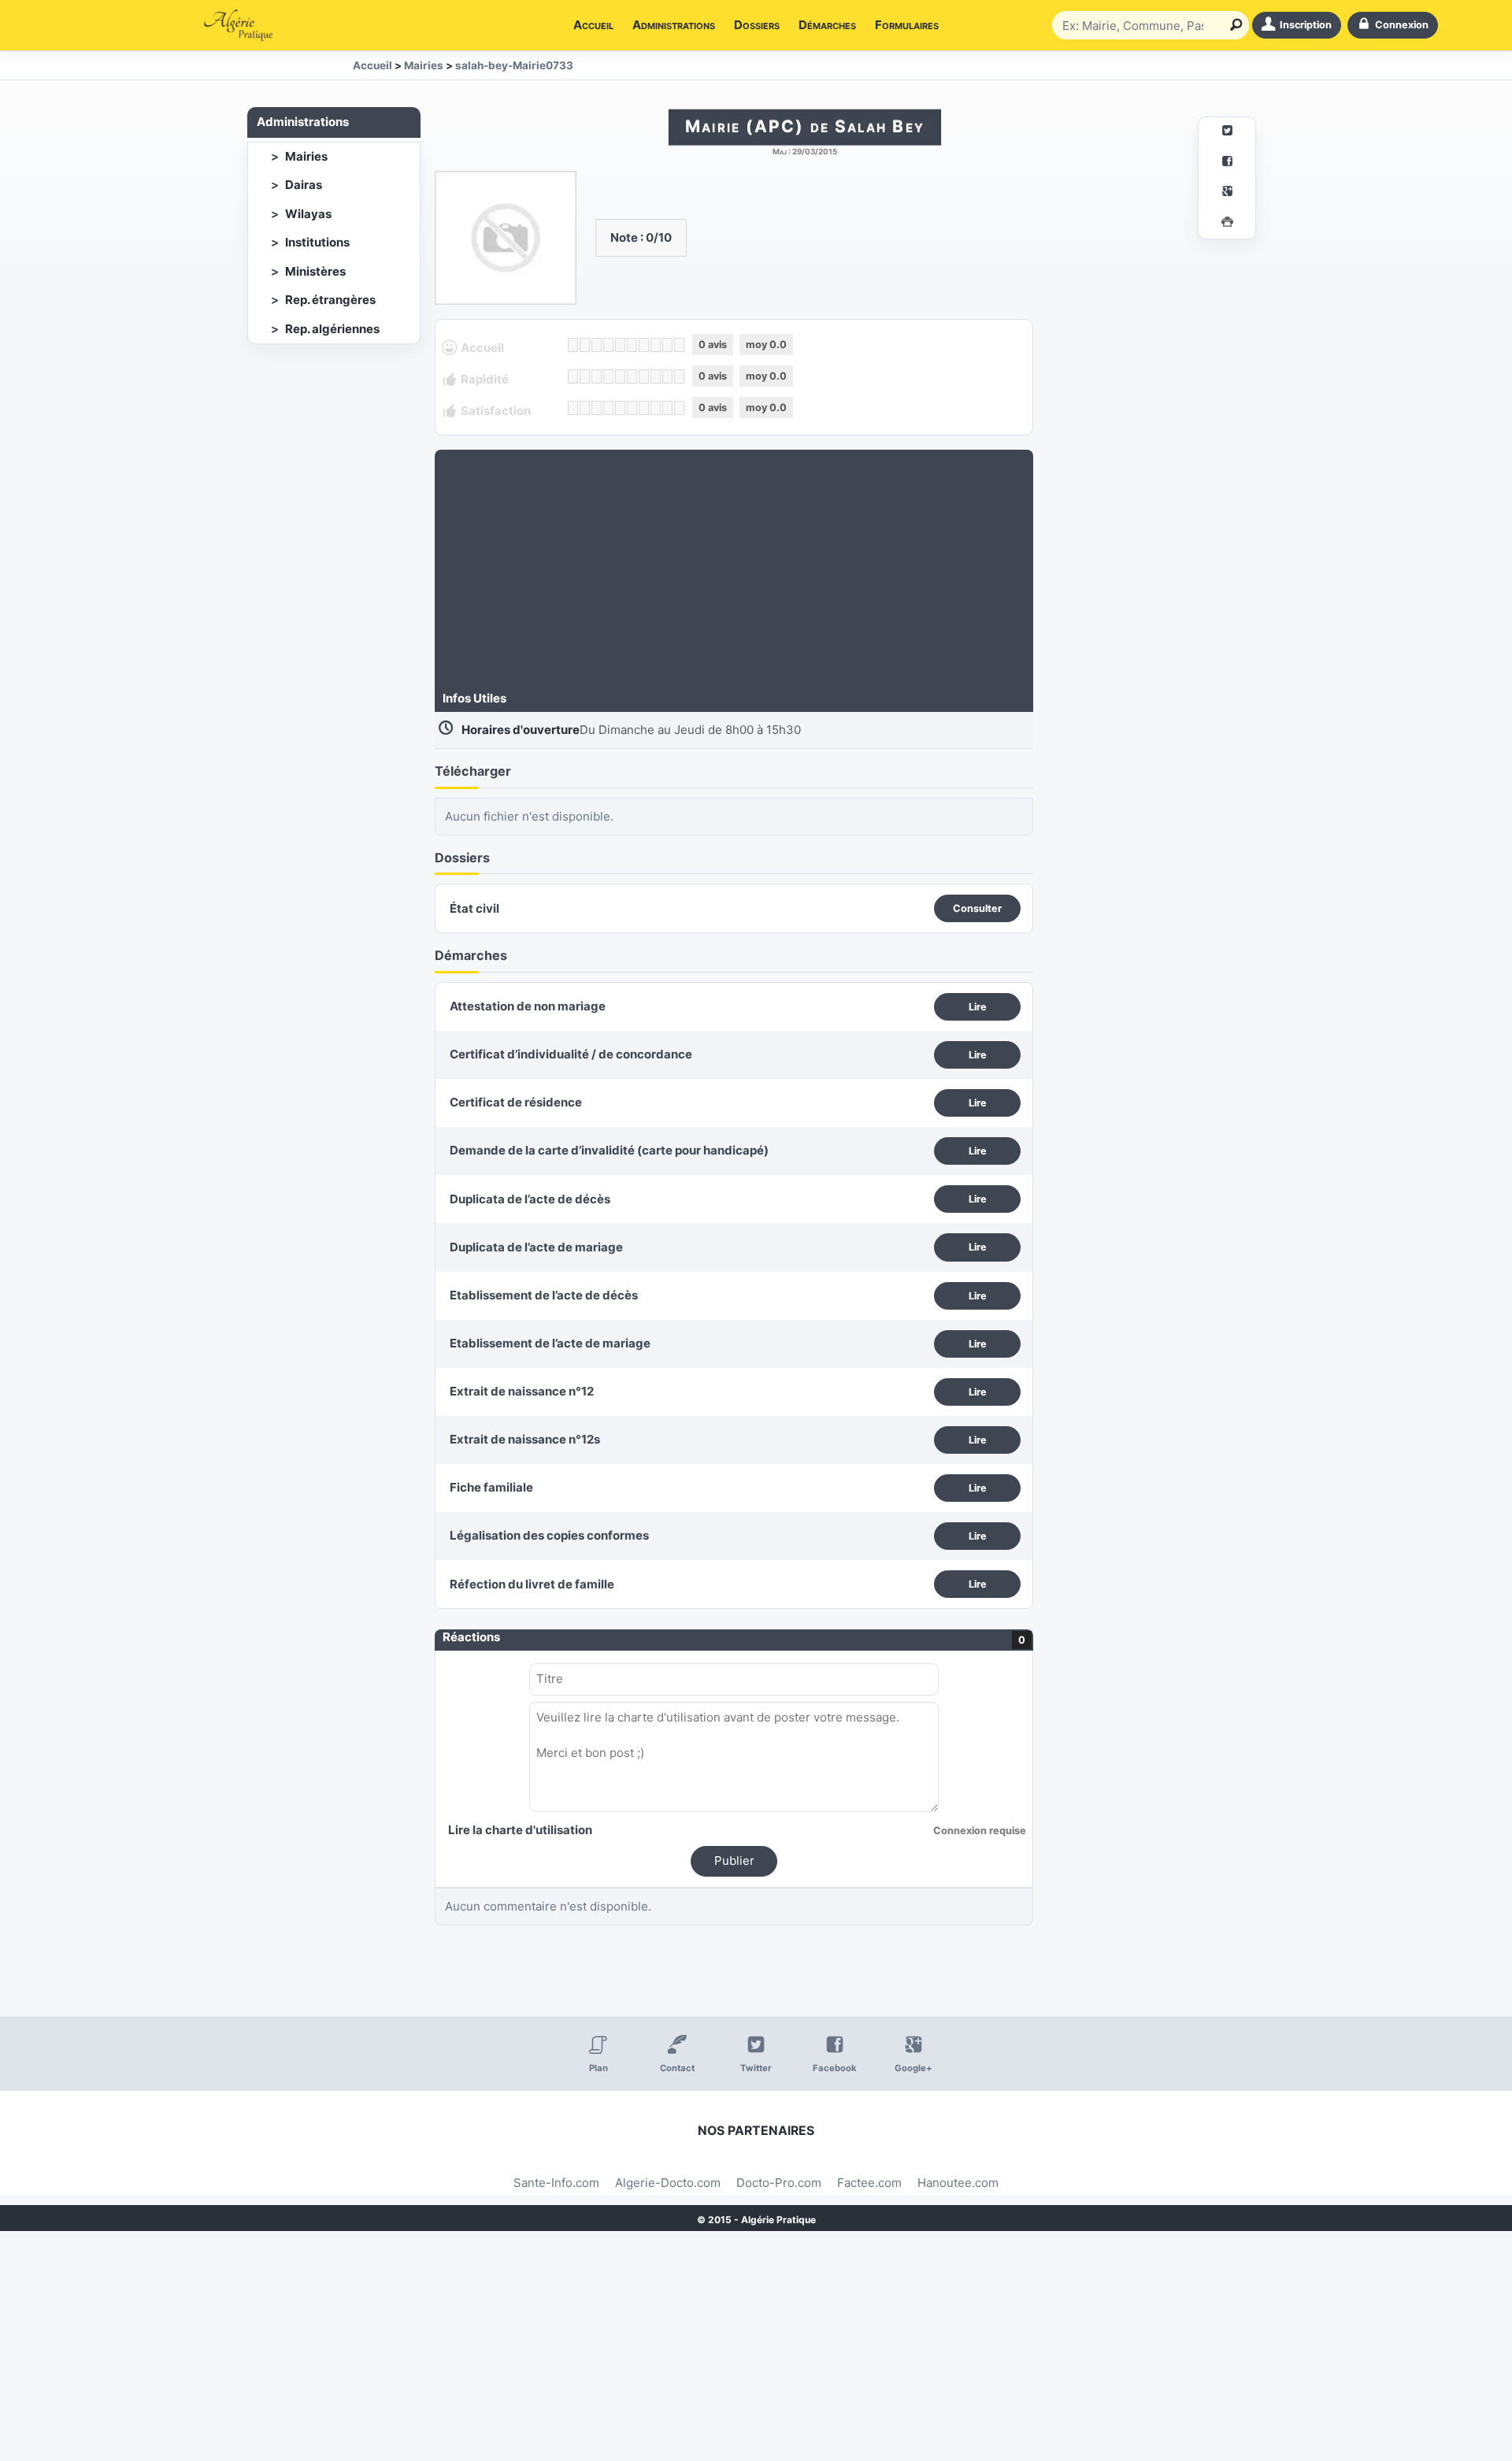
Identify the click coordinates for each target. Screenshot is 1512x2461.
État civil (474, 908)
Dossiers (757, 25)
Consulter (977, 908)
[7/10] (644, 345)
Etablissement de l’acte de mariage (550, 1343)
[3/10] (597, 345)
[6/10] (632, 345)
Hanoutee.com (958, 2183)
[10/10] (679, 345)
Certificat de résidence (516, 1102)
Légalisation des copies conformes (549, 1535)
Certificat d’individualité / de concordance (571, 1054)
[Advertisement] (734, 572)
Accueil (593, 25)
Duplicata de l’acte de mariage (536, 1247)
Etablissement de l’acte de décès (544, 1295)
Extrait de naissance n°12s (525, 1439)
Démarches (827, 25)
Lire (978, 1007)
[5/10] (620, 345)
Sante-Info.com (556, 2183)
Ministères (315, 271)
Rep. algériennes (332, 329)
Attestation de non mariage (528, 1006)
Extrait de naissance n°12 (522, 1391)
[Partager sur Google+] (1227, 193)
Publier (734, 1861)
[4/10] (608, 345)
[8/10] (656, 345)
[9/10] (667, 345)
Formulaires (907, 25)
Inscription (1306, 25)
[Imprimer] (1227, 224)
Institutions (317, 242)
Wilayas (308, 214)
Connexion (1402, 25)
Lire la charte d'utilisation (520, 1830)
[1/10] (573, 345)
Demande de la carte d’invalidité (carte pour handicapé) (609, 1150)
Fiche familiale (491, 1487)
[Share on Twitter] (1227, 133)
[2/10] (585, 345)
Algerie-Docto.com (668, 2183)
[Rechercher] (1233, 25)
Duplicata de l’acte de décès (530, 1199)
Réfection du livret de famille (532, 1584)
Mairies (306, 156)
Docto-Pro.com (779, 2183)
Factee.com (869, 2183)
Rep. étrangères (330, 300)
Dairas (304, 185)
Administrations (674, 25)
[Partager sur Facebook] (1227, 163)
